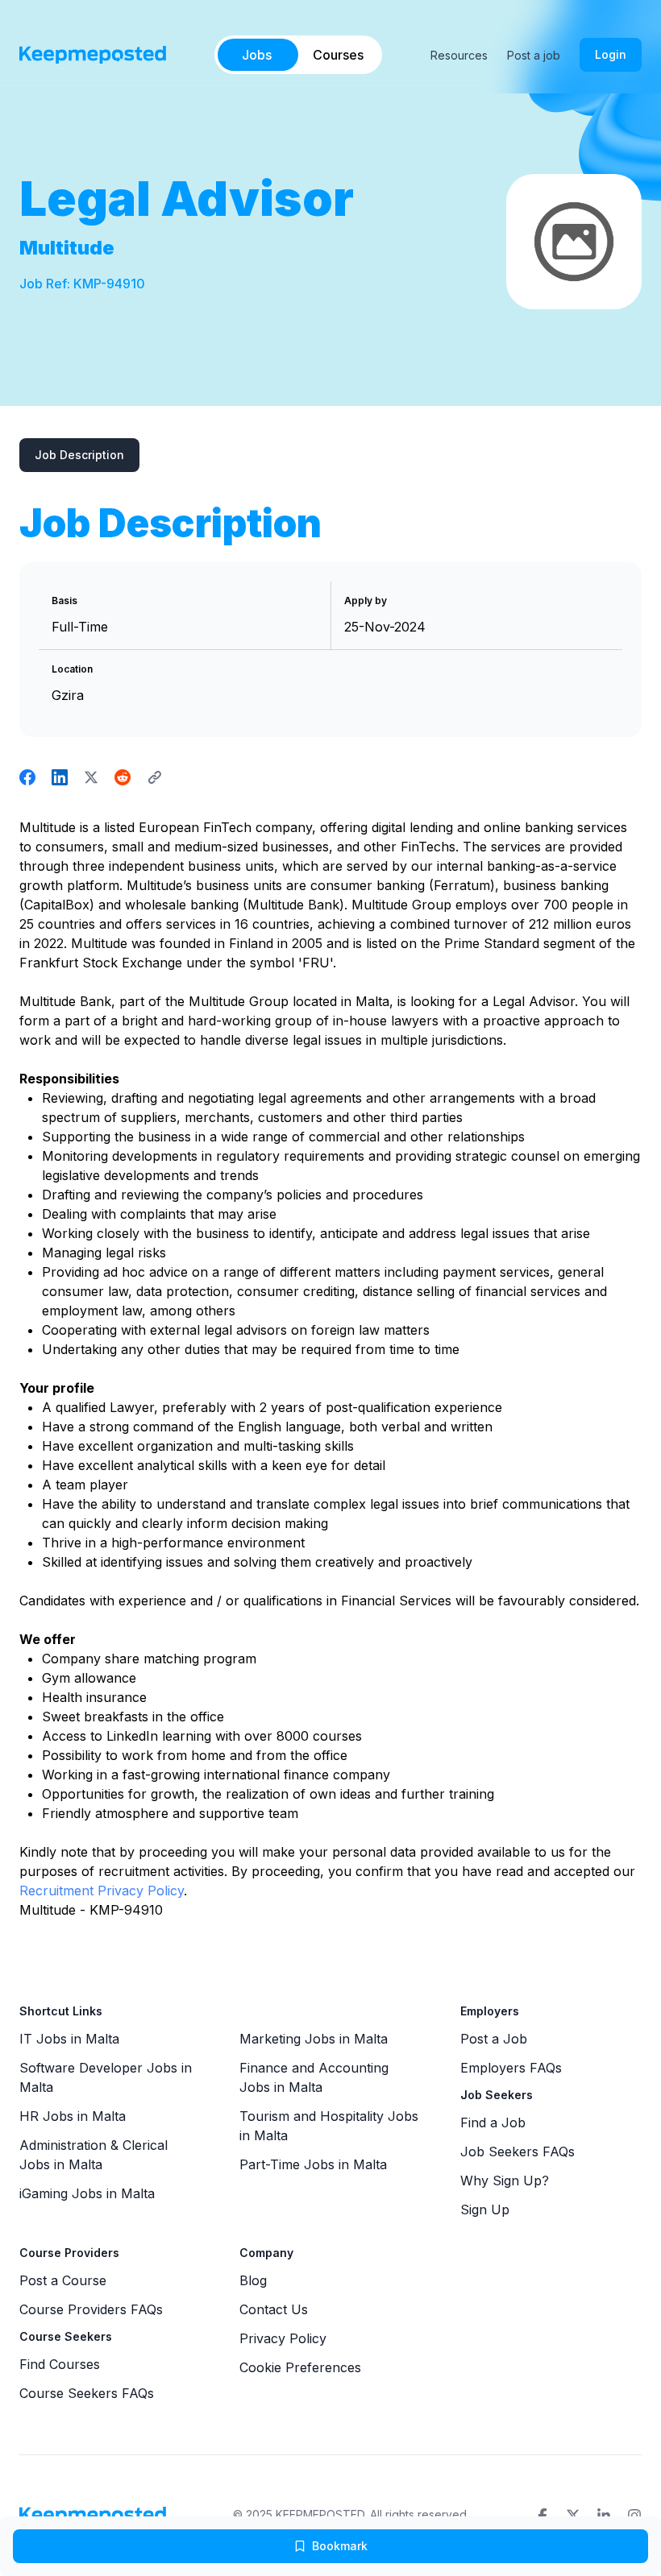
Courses (338, 55)
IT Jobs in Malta (69, 2039)
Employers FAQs (511, 2068)
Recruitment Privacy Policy (102, 1891)
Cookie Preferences (300, 2367)
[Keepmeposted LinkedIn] (604, 2516)
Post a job (534, 55)
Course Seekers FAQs (87, 2393)
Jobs (257, 55)
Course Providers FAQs (91, 2309)
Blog (253, 2280)
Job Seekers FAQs (518, 2151)
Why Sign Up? (505, 2180)
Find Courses (60, 2364)
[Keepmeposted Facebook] (543, 2516)
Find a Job (493, 2123)
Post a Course (63, 2280)
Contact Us (274, 2309)
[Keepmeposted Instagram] (634, 2516)
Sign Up (485, 2209)
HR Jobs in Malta (73, 2116)
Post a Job (494, 2039)
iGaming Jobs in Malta (87, 2193)
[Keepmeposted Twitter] (573, 2516)
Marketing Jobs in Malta (314, 2039)
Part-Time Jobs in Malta (313, 2164)
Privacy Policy (283, 2338)
